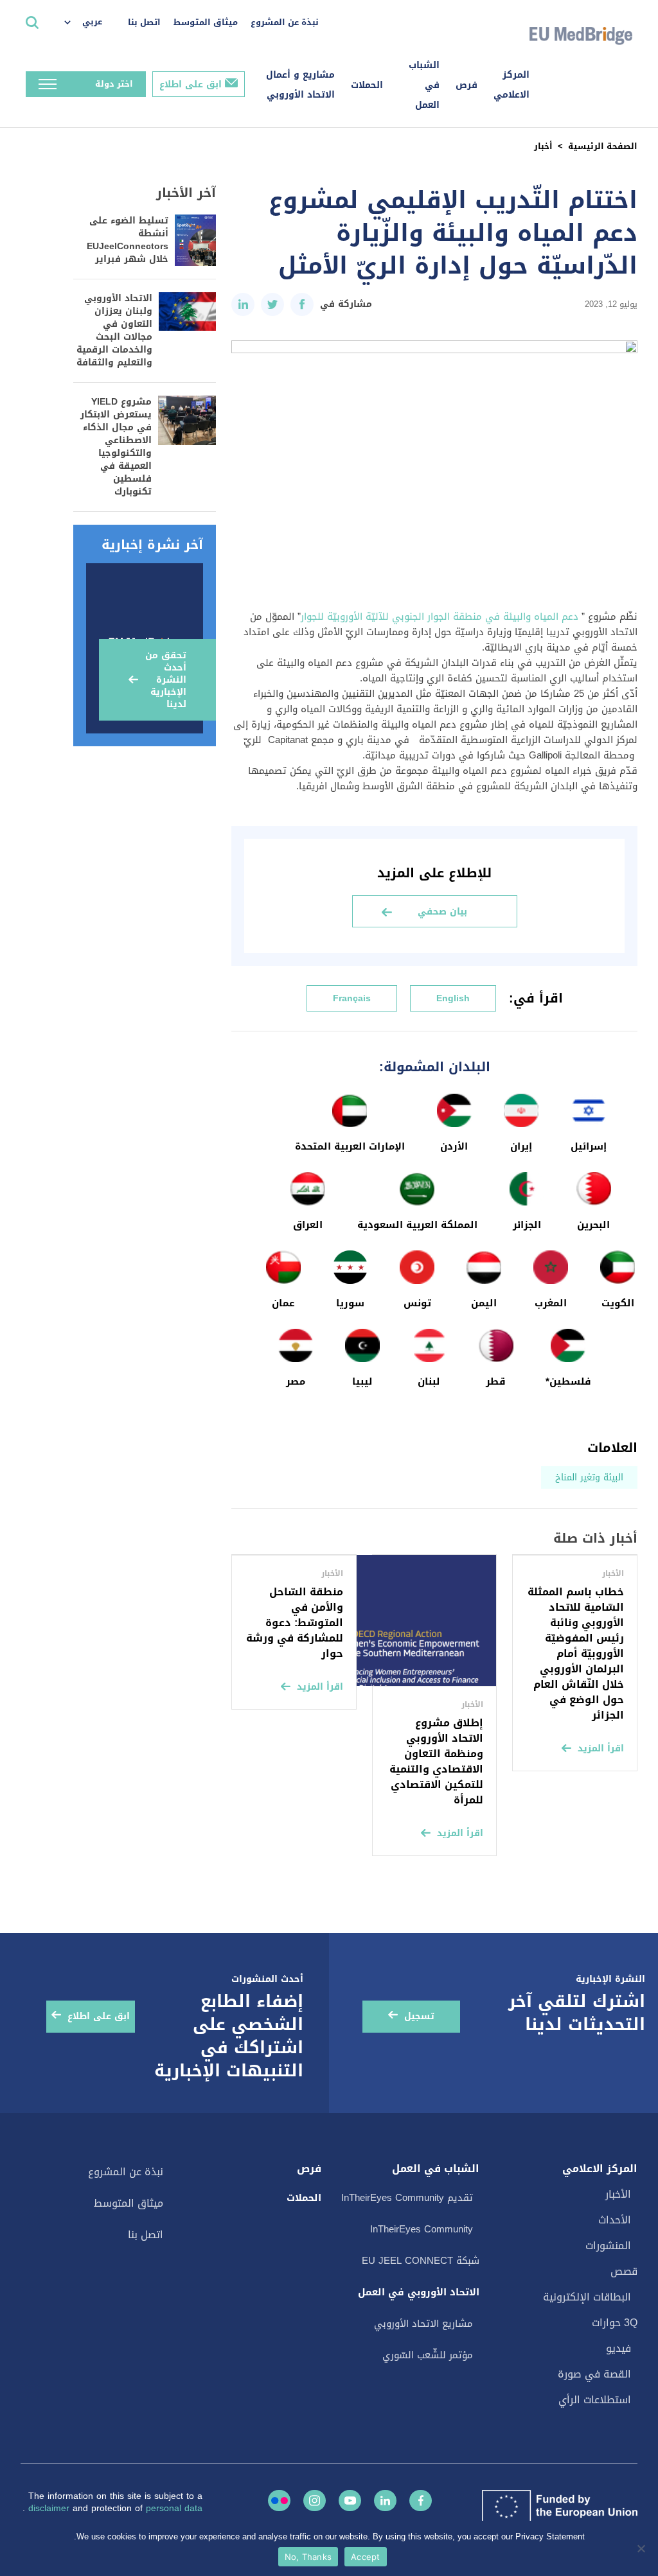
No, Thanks (308, 2557)
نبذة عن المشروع (285, 22)
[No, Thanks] (642, 2548)
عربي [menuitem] (92, 22)
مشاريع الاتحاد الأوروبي (423, 2324)
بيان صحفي (442, 912)
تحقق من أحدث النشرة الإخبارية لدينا (166, 680)
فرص (467, 85)
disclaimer (50, 2508)
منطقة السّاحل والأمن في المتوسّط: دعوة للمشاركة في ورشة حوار (295, 1623)
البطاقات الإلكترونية (587, 2297)
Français (352, 998)
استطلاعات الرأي (595, 2400)
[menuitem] (90, 22)
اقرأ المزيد (601, 1748)
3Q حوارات (615, 2323)
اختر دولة (114, 84)
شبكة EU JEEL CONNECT (421, 2261)
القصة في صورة (594, 2374)
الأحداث (615, 2220)
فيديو (618, 2348)
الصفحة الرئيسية (603, 146)
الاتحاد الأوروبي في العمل (419, 2292)
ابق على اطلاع (191, 84)
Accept (366, 2557)
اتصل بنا (144, 22)
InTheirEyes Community (422, 2229)
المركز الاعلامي (511, 85)
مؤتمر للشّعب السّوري (428, 2355)
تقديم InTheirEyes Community (407, 2198)
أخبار (543, 146)
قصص (624, 2271)
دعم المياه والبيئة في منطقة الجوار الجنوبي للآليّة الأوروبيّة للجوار (440, 617)
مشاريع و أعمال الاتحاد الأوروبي (300, 85)
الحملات (367, 85)
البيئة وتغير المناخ (589, 1477)
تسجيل (419, 2016)
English (453, 998)
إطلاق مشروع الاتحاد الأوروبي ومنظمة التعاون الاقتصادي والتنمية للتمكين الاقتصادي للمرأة (436, 1761)
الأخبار (618, 2194)
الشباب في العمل (424, 85)
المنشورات (608, 2246)
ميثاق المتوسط (206, 22)
